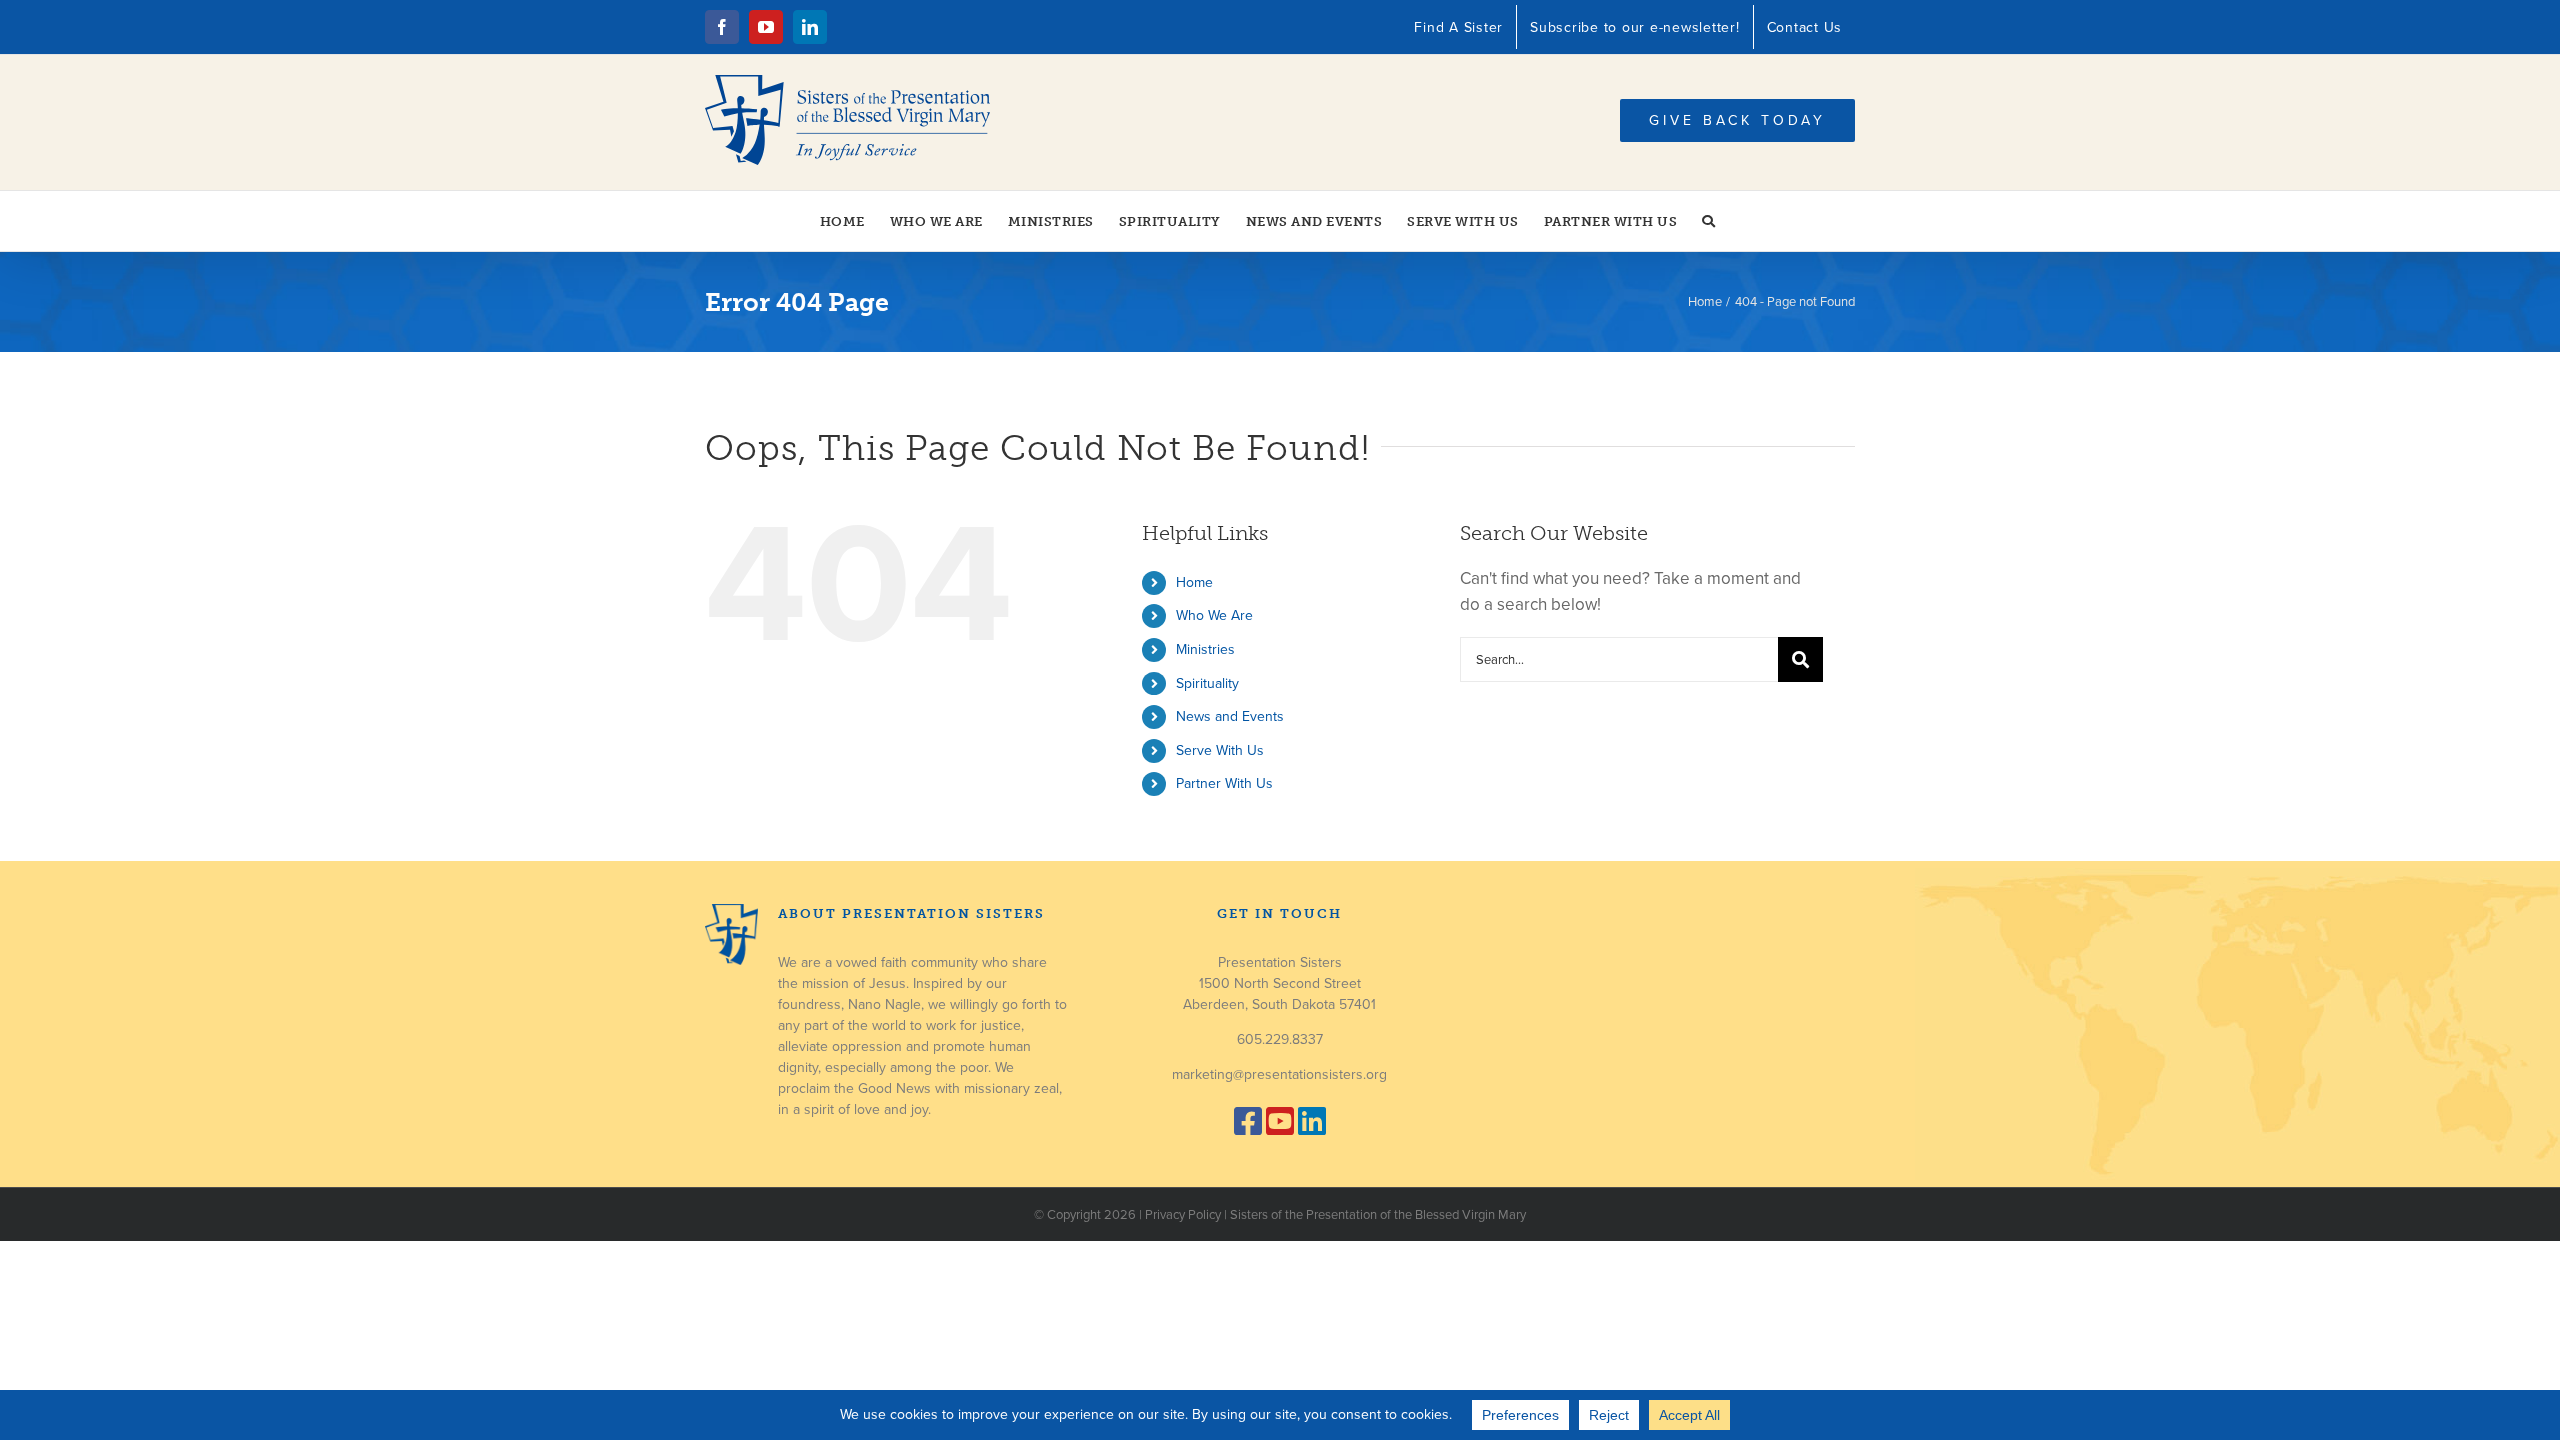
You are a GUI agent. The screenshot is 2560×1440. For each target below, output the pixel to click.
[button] (1709, 221)
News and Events (1230, 716)
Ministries (1205, 649)
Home (1194, 582)
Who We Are (1214, 615)
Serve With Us (1220, 750)
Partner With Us (1224, 783)
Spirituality (1207, 683)
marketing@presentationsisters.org (1279, 1074)
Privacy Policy (1183, 1215)
